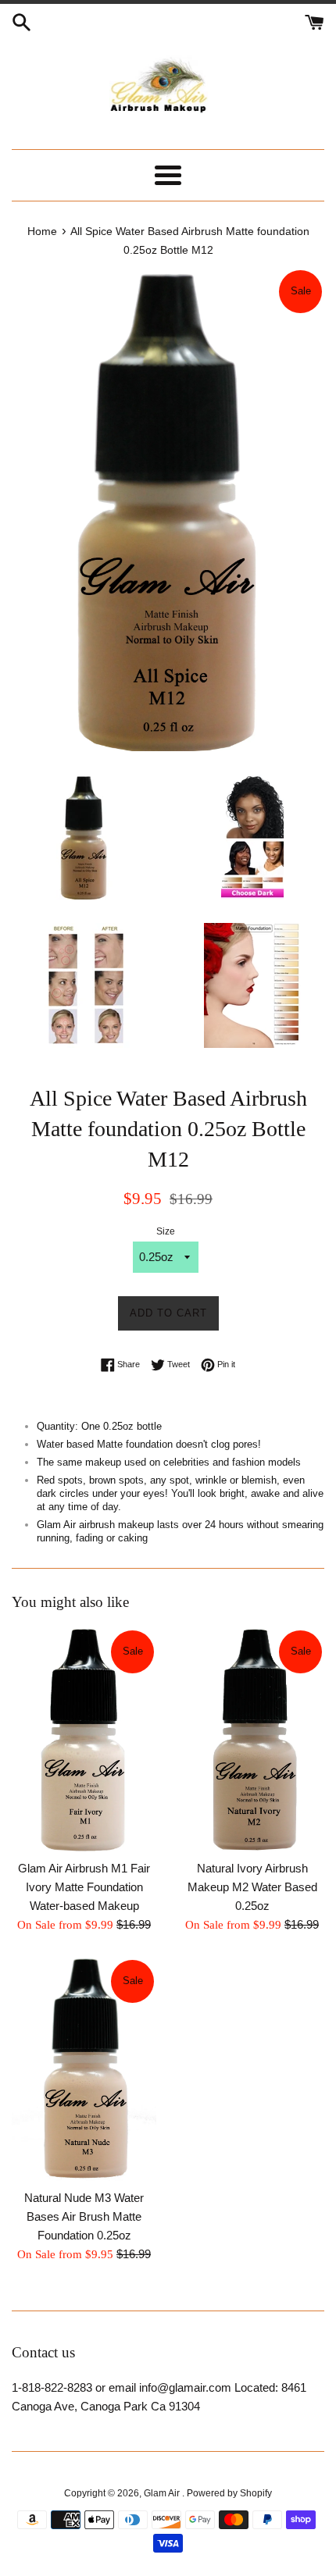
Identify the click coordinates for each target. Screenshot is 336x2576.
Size (166, 1231)
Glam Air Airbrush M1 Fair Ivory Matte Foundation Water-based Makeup (84, 1887)
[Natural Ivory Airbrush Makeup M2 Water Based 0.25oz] (252, 1740)
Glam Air (163, 2493)
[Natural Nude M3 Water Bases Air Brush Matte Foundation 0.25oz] (84, 2069)
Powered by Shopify (229, 2493)
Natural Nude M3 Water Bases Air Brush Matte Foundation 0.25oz (84, 2216)
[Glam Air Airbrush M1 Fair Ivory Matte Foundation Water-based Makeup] (84, 1740)
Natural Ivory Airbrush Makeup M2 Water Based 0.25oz (252, 1887)
